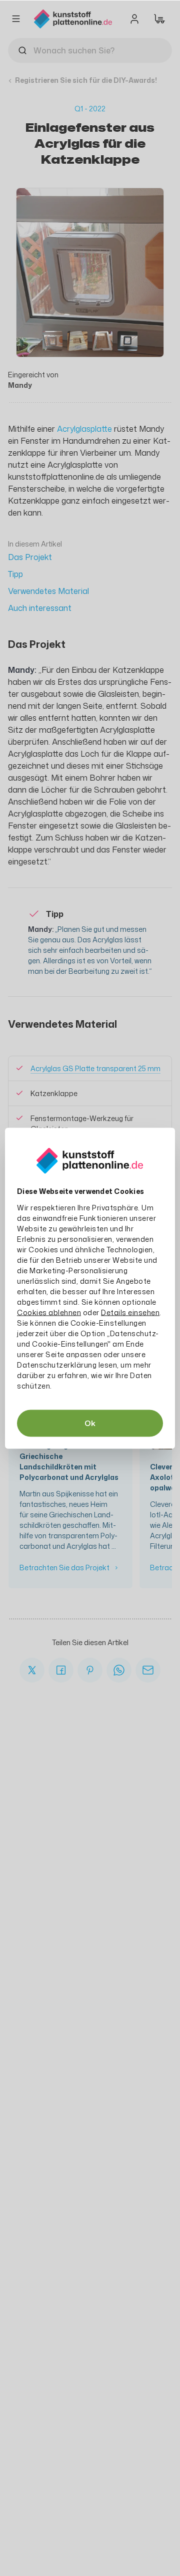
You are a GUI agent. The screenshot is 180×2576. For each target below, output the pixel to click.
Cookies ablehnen (49, 1312)
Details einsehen (130, 1312)
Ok (90, 1423)
